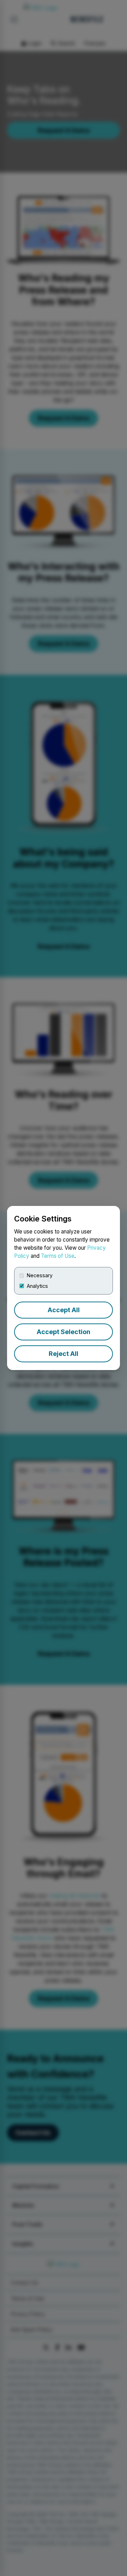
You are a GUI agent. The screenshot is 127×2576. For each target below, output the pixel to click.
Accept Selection (64, 1332)
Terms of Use (58, 1256)
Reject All (64, 1354)
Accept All (64, 1310)
